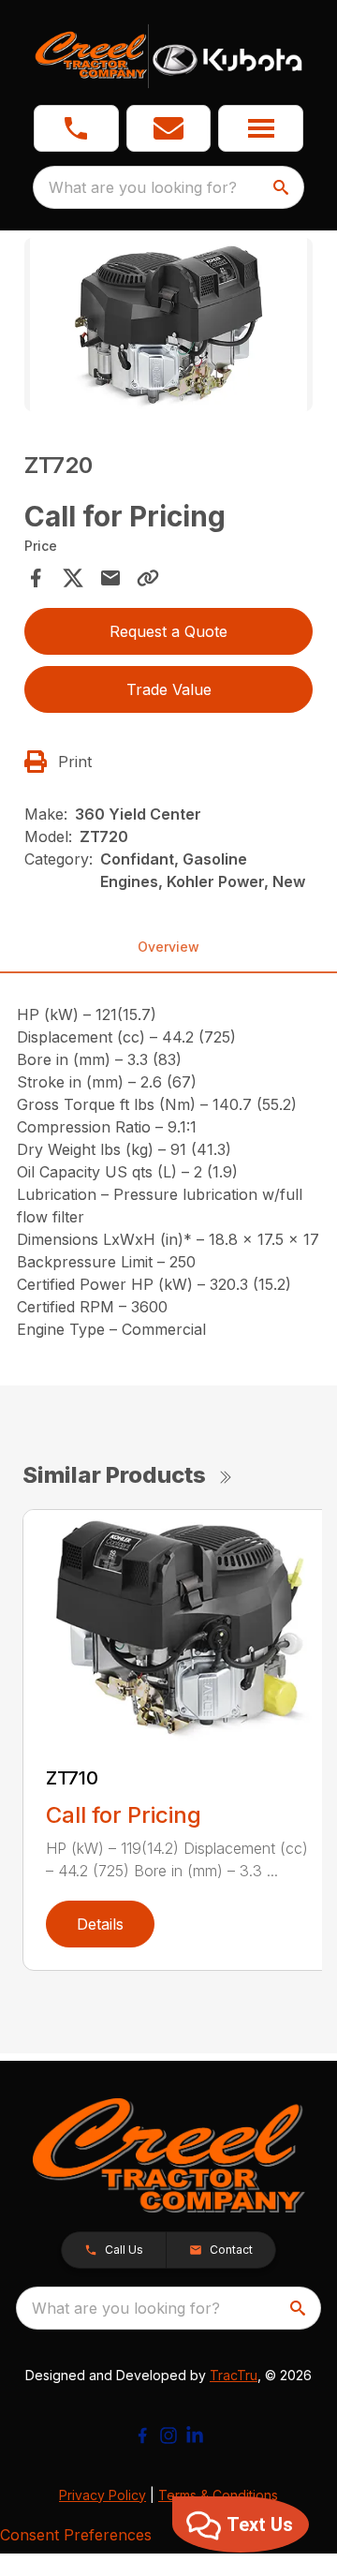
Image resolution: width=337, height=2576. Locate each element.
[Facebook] (142, 2435)
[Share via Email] (110, 578)
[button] (76, 128)
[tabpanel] (168, 327)
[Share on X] (73, 578)
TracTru (234, 2375)
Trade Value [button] (169, 689)
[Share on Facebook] (36, 578)
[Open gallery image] (168, 325)
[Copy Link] (148, 578)
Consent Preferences (76, 2535)
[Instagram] (168, 2435)
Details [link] (100, 1924)
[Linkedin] (195, 2435)
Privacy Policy (103, 2495)
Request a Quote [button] (168, 631)
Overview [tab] (168, 947)
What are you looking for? (143, 187)
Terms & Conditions (218, 2495)
